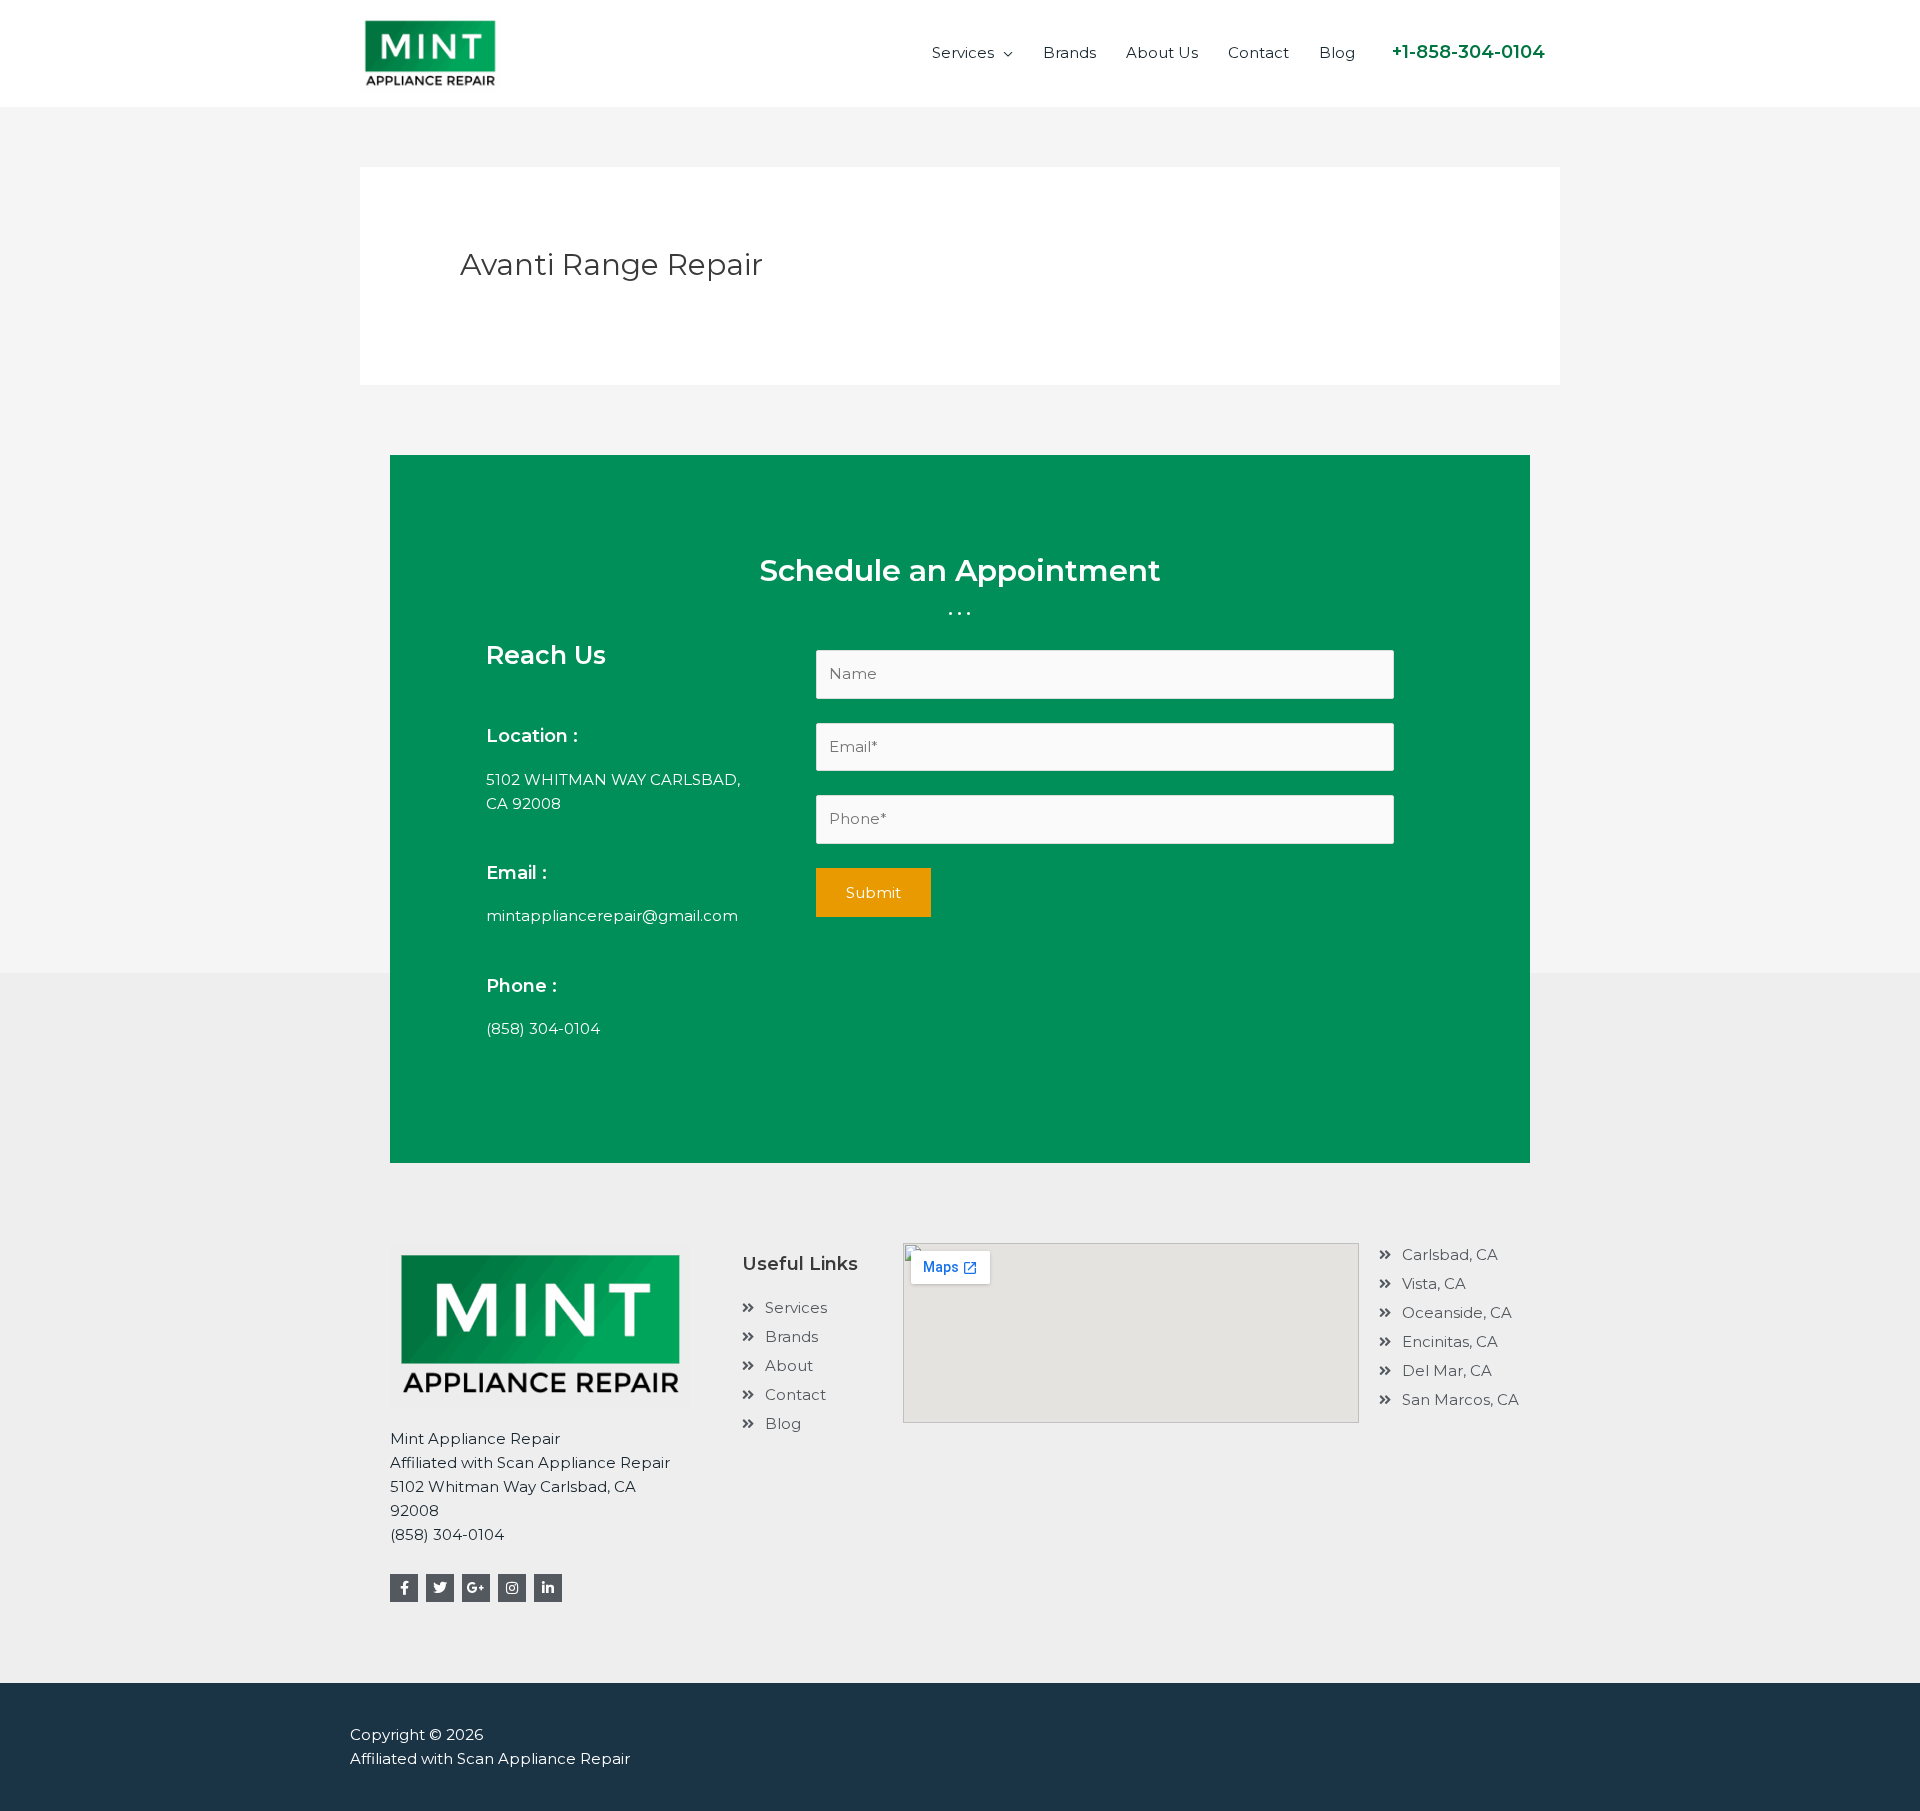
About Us (1162, 52)
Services (963, 52)
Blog (1337, 52)
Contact (1258, 52)
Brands (1069, 52)
